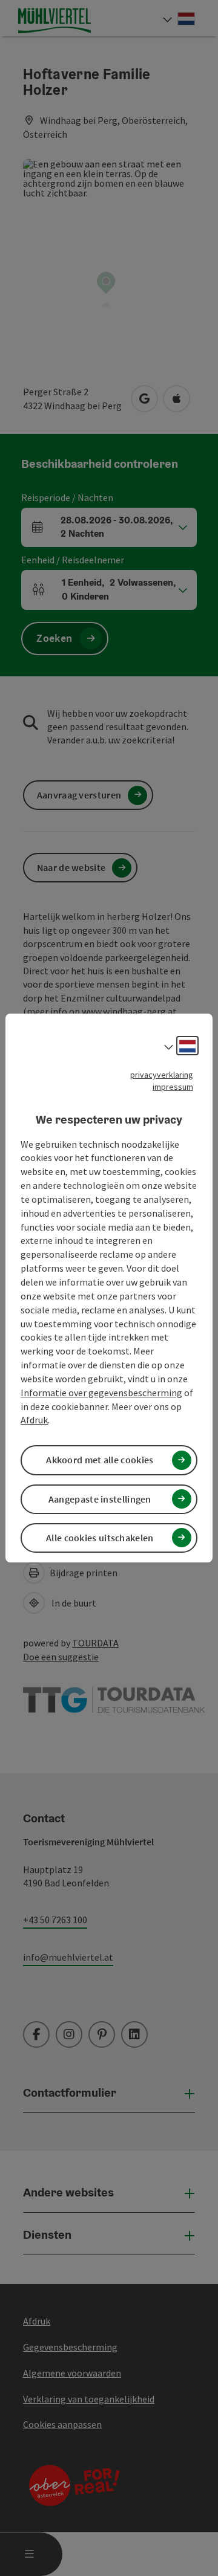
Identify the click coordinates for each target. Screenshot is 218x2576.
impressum (173, 1087)
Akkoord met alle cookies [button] (100, 1460)
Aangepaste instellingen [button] (100, 1499)
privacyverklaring (162, 1075)
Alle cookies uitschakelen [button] (100, 1538)
